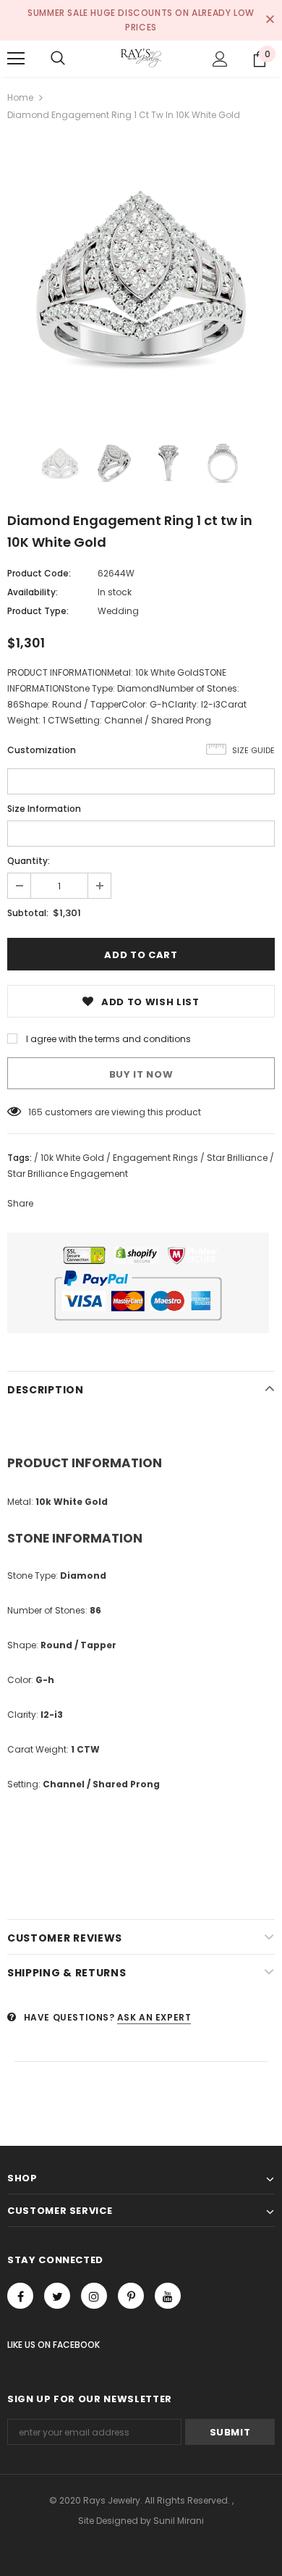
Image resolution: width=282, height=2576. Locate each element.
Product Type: (38, 611)
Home (20, 97)
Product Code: (39, 573)
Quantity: (29, 861)
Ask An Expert (154, 2017)
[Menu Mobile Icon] (16, 59)
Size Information (44, 809)
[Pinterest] (131, 2296)
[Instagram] (94, 2296)
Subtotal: (28, 913)
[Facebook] (20, 2296)
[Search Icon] (58, 59)
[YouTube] (168, 2296)
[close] (270, 20)
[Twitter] (57, 2296)
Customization (42, 750)
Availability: (33, 592)
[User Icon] (220, 59)
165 (35, 1112)
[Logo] (141, 58)
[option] (141, 277)
